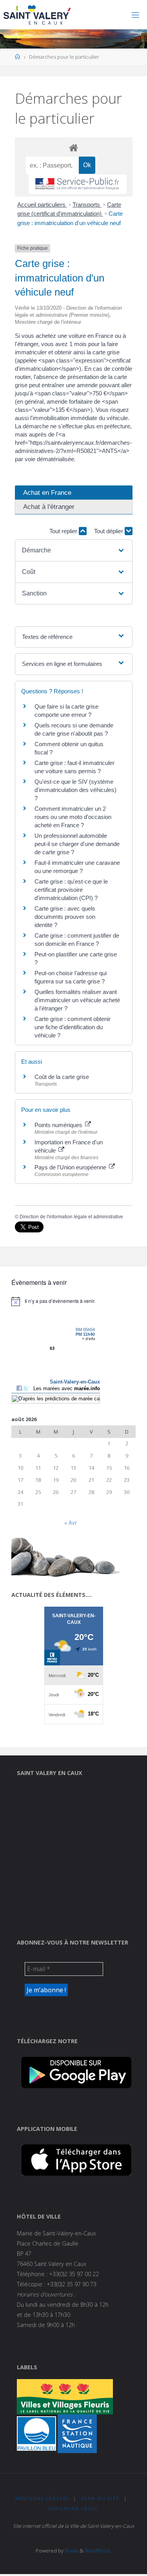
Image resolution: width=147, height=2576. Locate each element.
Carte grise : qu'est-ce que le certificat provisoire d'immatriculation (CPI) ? (71, 890)
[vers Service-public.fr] (78, 184)
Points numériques (59, 1125)
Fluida (71, 2551)
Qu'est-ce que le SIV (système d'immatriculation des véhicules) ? (75, 790)
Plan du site (100, 2498)
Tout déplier (109, 531)
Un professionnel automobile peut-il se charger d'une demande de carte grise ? (77, 844)
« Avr (71, 1523)
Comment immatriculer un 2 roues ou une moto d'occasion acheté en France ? (73, 817)
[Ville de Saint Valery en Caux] (37, 15)
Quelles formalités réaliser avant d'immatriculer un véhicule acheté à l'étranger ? (77, 1000)
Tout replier (64, 531)
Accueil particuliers (42, 205)
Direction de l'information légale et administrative (71, 1217)
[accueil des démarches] (74, 147)
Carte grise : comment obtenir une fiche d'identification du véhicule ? (73, 1027)
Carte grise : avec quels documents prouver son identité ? (65, 917)
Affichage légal (73, 2508)
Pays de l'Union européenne (71, 1167)
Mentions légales (42, 2498)
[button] (73, 550)
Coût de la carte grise (62, 1077)
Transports (87, 205)
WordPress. (98, 2551)
